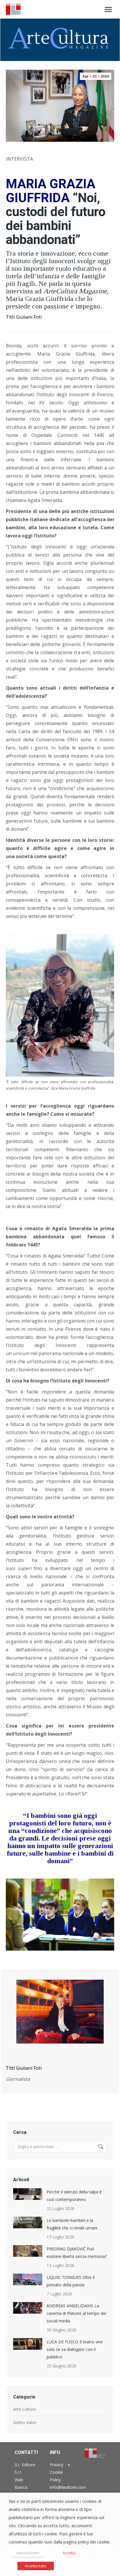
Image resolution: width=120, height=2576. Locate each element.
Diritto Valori (25, 2422)
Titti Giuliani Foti (24, 317)
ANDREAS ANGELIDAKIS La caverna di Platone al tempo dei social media (76, 2313)
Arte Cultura (24, 2409)
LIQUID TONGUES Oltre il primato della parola (71, 2281)
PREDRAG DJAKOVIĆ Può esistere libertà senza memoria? (77, 2253)
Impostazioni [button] (28, 2553)
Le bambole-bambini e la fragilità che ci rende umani (72, 2224)
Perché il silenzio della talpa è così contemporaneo (74, 2196)
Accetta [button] (69, 2553)
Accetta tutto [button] (36, 2566)
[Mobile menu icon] (108, 9)
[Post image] (28, 2194)
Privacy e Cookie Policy (60, 2472)
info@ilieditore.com (68, 2487)
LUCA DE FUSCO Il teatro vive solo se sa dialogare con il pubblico (75, 2349)
